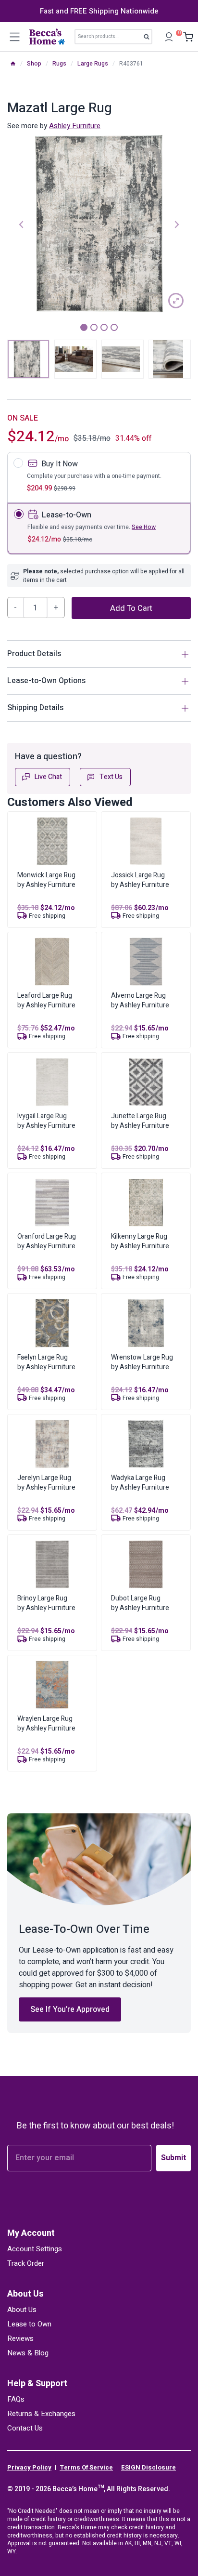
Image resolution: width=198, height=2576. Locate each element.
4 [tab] (114, 327)
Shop (34, 64)
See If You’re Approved (70, 2009)
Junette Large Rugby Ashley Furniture (140, 1121)
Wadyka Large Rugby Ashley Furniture (140, 1483)
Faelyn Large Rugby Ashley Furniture (46, 1362)
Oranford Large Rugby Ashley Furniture (47, 1241)
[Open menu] (14, 37)
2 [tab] (94, 327)
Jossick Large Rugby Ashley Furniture (140, 880)
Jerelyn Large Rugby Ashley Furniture (46, 1483)
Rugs (59, 64)
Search (149, 39)
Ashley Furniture (75, 126)
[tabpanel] (99, 224)
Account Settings (35, 2249)
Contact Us (25, 2428)
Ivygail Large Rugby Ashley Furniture (46, 1121)
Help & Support (37, 2384)
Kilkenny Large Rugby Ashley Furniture (140, 1241)
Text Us (111, 777)
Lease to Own (29, 2324)
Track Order (26, 2263)
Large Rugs (93, 64)
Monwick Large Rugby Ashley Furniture (46, 880)
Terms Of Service (86, 2468)
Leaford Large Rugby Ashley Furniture (46, 1000)
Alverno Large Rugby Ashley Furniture (140, 1000)
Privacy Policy (29, 2468)
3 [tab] (104, 327)
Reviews (20, 2338)
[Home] (13, 64)
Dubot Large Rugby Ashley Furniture (140, 1603)
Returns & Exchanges (41, 2414)
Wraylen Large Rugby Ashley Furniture (46, 1724)
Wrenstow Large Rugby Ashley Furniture (142, 1362)
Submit (173, 2158)
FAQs (16, 2399)
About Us (25, 2294)
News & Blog (28, 2353)
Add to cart (131, 608)
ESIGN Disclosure (148, 2468)
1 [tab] (84, 327)
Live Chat (48, 777)
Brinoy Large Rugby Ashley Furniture (46, 1603)
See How (144, 527)
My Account (31, 2233)
